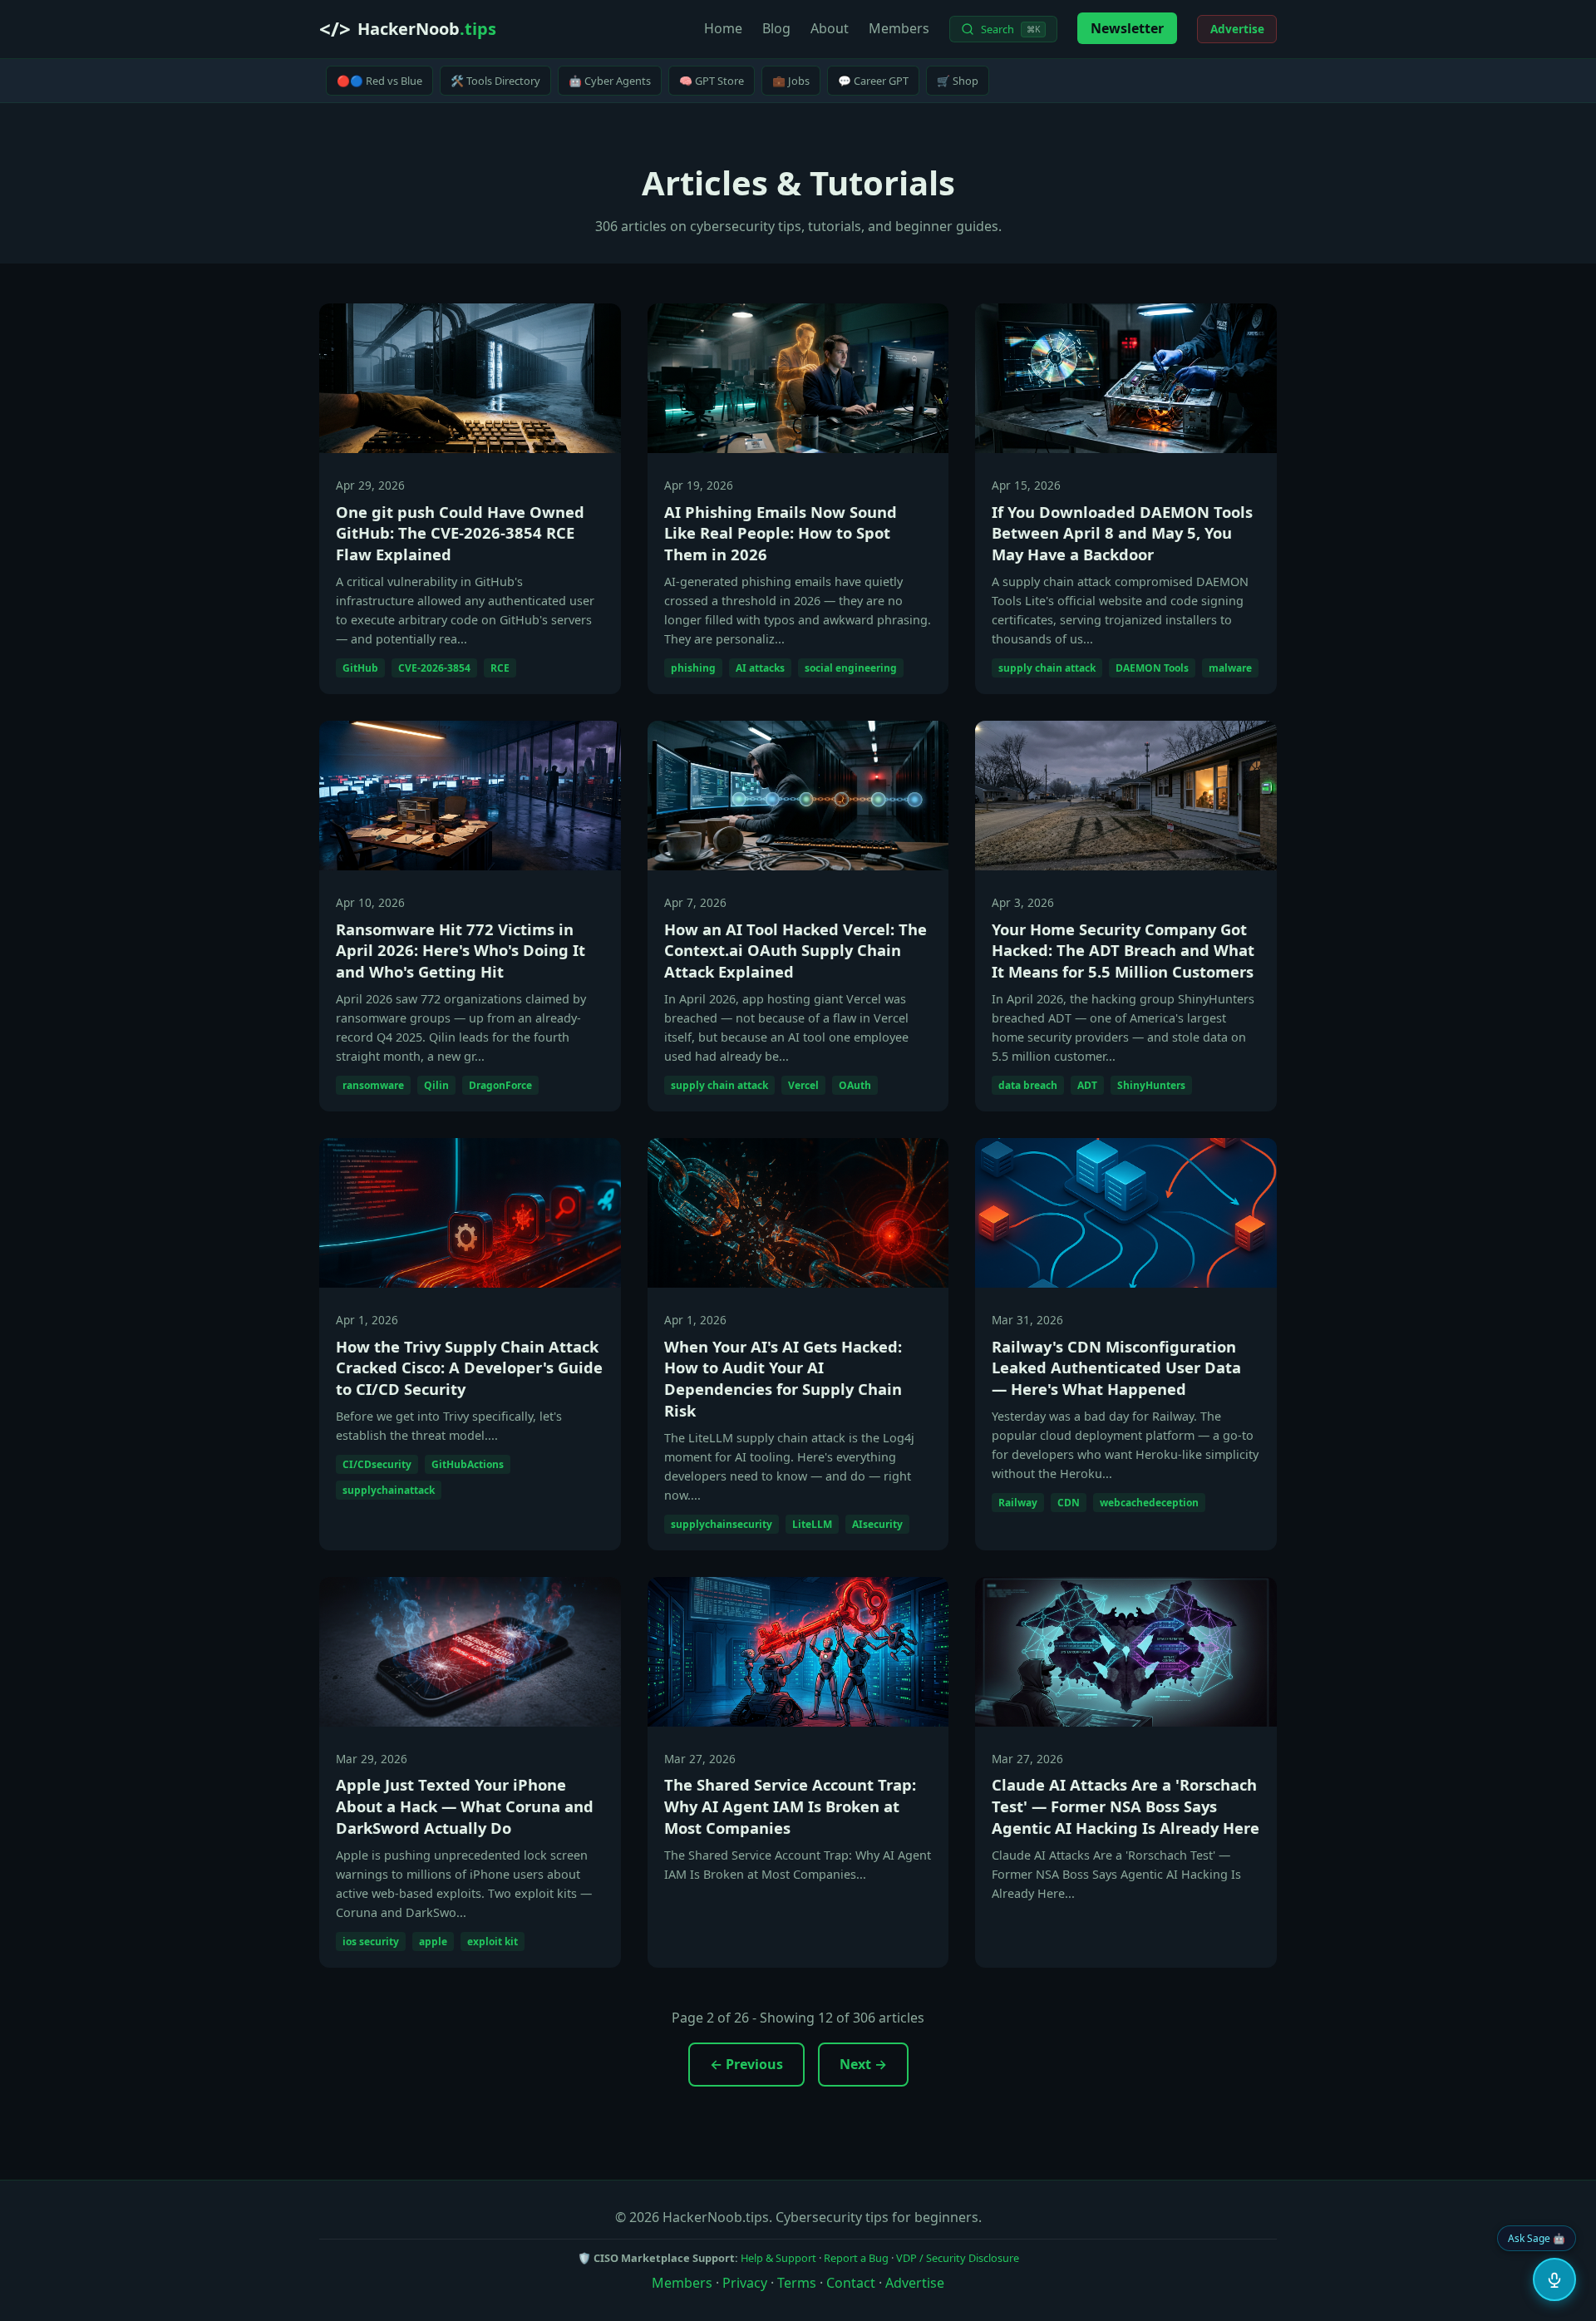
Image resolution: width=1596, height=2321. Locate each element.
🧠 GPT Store (712, 81)
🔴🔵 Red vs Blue (379, 81)
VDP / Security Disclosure (958, 2258)
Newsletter (1127, 28)
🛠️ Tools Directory (495, 81)
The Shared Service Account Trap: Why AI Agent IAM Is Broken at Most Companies (790, 1806)
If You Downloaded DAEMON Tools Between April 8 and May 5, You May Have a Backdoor (1122, 533)
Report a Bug (856, 2258)
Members (899, 28)
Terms (797, 2283)
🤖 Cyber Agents (610, 81)
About (830, 28)
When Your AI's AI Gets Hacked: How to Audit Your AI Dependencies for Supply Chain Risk (783, 1378)
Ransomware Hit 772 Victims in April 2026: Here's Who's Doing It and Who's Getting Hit (461, 951)
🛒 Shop (958, 81)
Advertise (1237, 29)
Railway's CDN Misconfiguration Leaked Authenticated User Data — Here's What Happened (1116, 1368)
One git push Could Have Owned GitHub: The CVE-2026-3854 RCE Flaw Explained (460, 533)
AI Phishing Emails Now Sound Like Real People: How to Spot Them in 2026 (781, 533)
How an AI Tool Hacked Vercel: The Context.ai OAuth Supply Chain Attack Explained (796, 951)
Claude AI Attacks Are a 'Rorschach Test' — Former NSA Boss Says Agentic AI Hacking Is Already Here (1126, 1806)
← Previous (746, 2064)
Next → (863, 2064)
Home (723, 28)
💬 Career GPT (873, 81)
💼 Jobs (791, 81)
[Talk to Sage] (1554, 2279)
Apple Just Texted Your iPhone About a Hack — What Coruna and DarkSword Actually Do (465, 1806)
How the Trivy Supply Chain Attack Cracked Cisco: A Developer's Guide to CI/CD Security (469, 1368)
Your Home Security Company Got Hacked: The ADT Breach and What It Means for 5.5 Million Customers (1123, 951)
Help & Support (778, 2258)
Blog (776, 28)
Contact (851, 2283)
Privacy (745, 2283)
